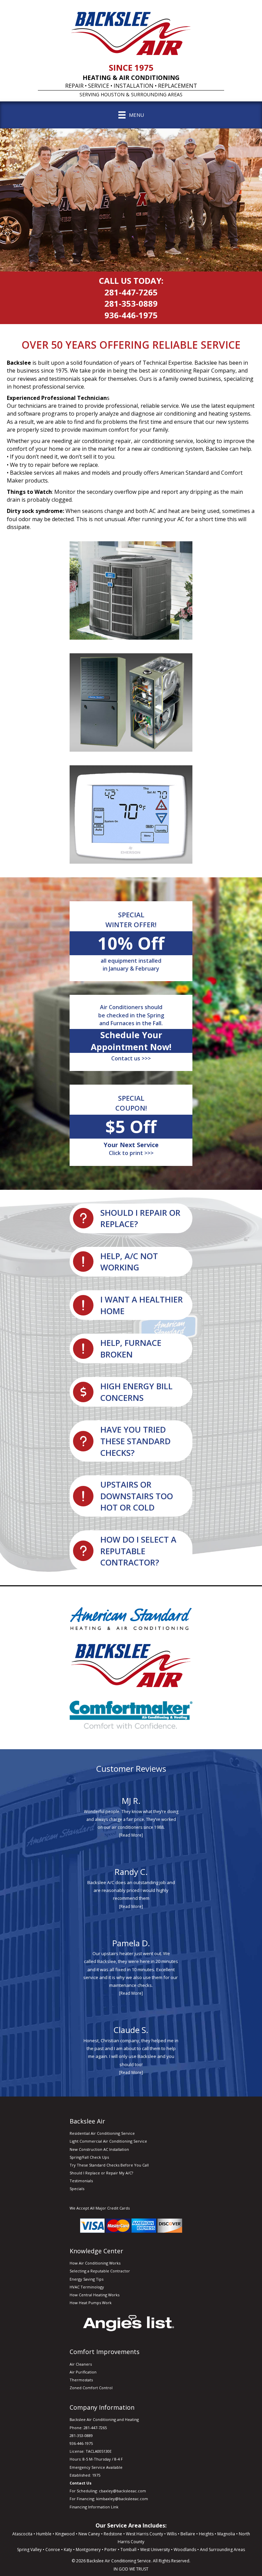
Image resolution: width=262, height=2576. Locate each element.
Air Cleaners (81, 2364)
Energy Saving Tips (86, 2279)
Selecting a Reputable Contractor (100, 2271)
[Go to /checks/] (131, 1441)
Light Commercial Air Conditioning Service (108, 2141)
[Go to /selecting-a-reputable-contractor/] (131, 1551)
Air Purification (83, 2372)
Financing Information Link (94, 2507)
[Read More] (131, 1835)
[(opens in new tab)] (129, 2323)
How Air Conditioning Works (95, 2263)
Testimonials (81, 2181)
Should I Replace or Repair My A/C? (101, 2173)
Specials (77, 2189)
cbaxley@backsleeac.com (122, 2491)
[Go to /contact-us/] (131, 1262)
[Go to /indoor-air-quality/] (131, 1305)
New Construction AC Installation (99, 2149)
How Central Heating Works (94, 2295)
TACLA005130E (99, 2451)
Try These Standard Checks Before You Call (109, 2165)
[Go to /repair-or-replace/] (131, 1218)
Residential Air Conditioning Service (102, 2133)
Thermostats (81, 2380)
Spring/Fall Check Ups (89, 2157)
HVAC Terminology (87, 2287)
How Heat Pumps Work (91, 2303)
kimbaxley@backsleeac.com (122, 2499)
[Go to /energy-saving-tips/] (131, 1392)
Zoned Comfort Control (91, 2388)
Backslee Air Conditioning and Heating (104, 2419)
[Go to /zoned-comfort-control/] (131, 1496)
